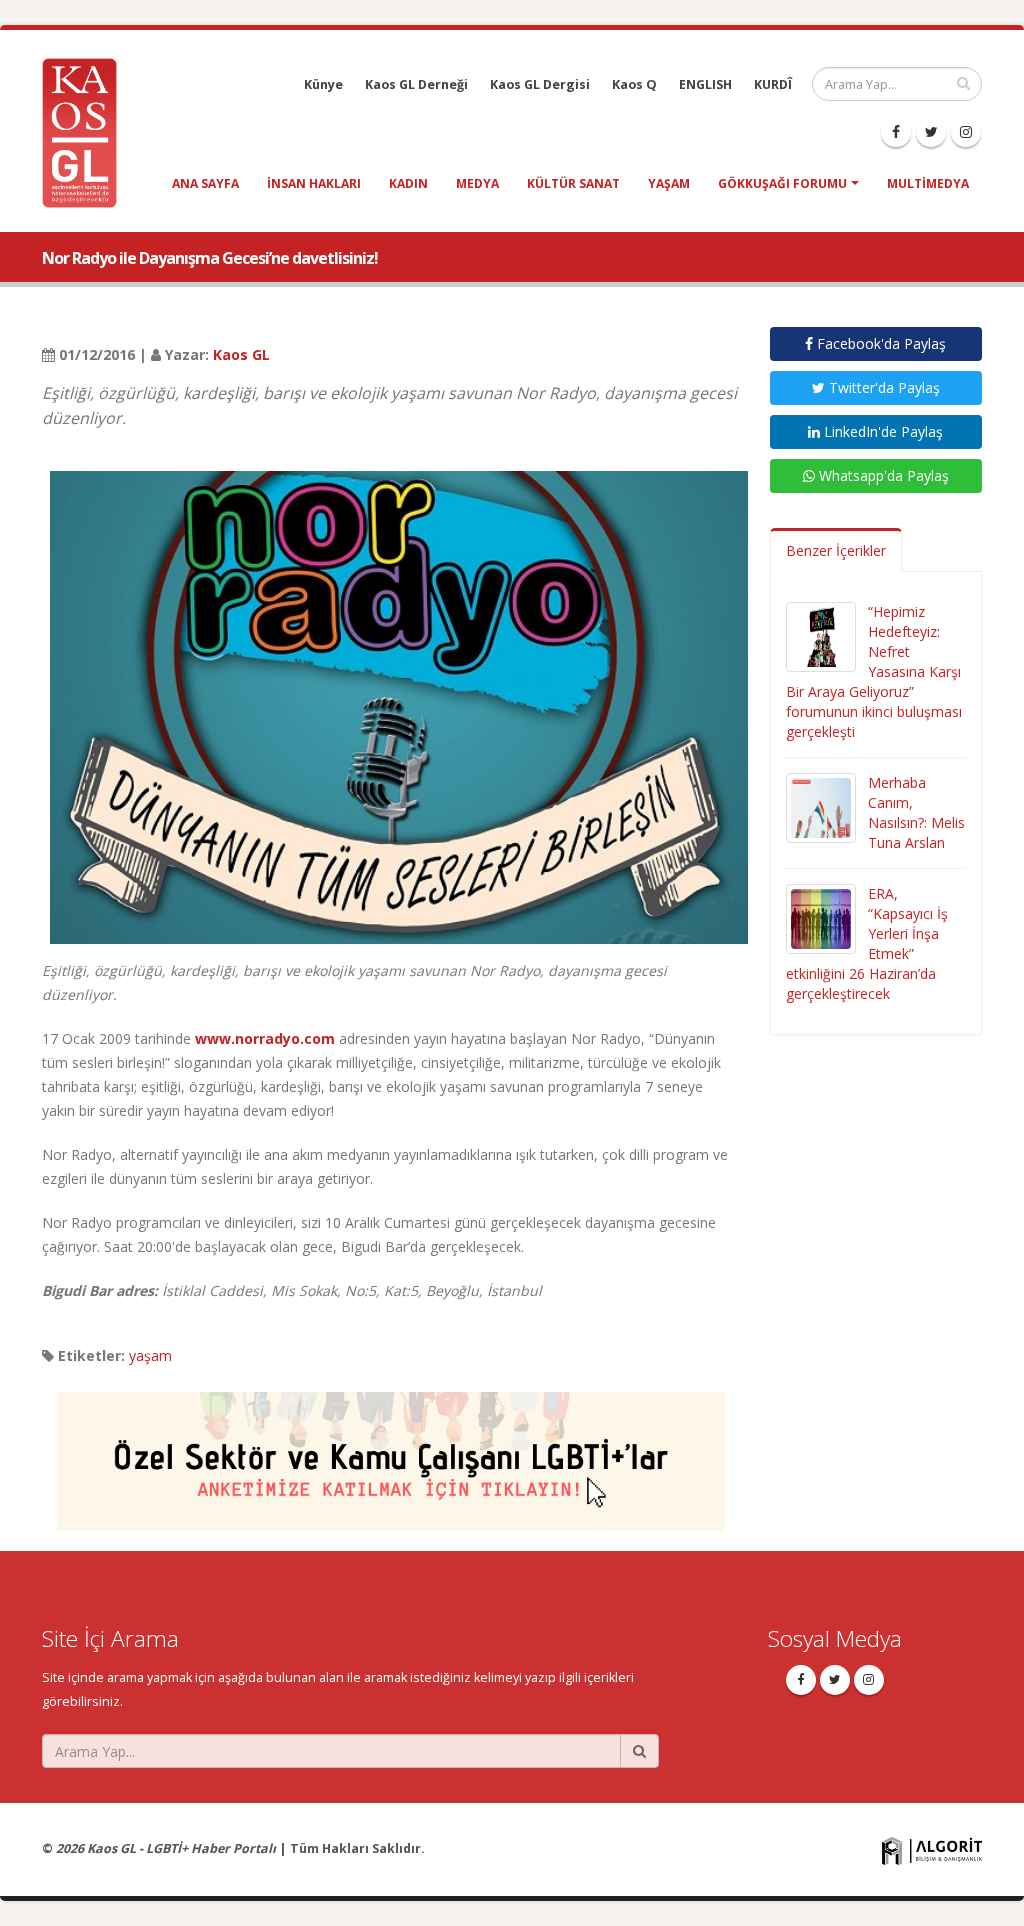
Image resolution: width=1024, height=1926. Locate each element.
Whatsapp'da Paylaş (882, 475)
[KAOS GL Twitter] (931, 132)
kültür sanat (573, 183)
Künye (323, 84)
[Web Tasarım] (932, 1850)
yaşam (669, 183)
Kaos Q (634, 84)
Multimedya (928, 183)
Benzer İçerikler (836, 550)
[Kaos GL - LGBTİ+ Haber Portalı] (87, 131)
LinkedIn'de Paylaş (881, 431)
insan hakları (314, 183)
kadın (408, 183)
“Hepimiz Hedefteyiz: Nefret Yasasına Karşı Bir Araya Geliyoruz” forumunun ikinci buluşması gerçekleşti (874, 671)
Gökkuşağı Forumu (782, 183)
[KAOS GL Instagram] (966, 132)
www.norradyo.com (265, 1038)
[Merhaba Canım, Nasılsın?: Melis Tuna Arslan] (821, 806)
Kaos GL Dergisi (540, 84)
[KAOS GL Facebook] (896, 132)
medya (477, 183)
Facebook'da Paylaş (879, 343)
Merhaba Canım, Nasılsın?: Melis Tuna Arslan (916, 812)
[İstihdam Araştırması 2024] (391, 1452)
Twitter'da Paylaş (882, 387)
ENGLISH (705, 84)
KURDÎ (773, 84)
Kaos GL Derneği (416, 84)
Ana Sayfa (205, 183)
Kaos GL (241, 354)
